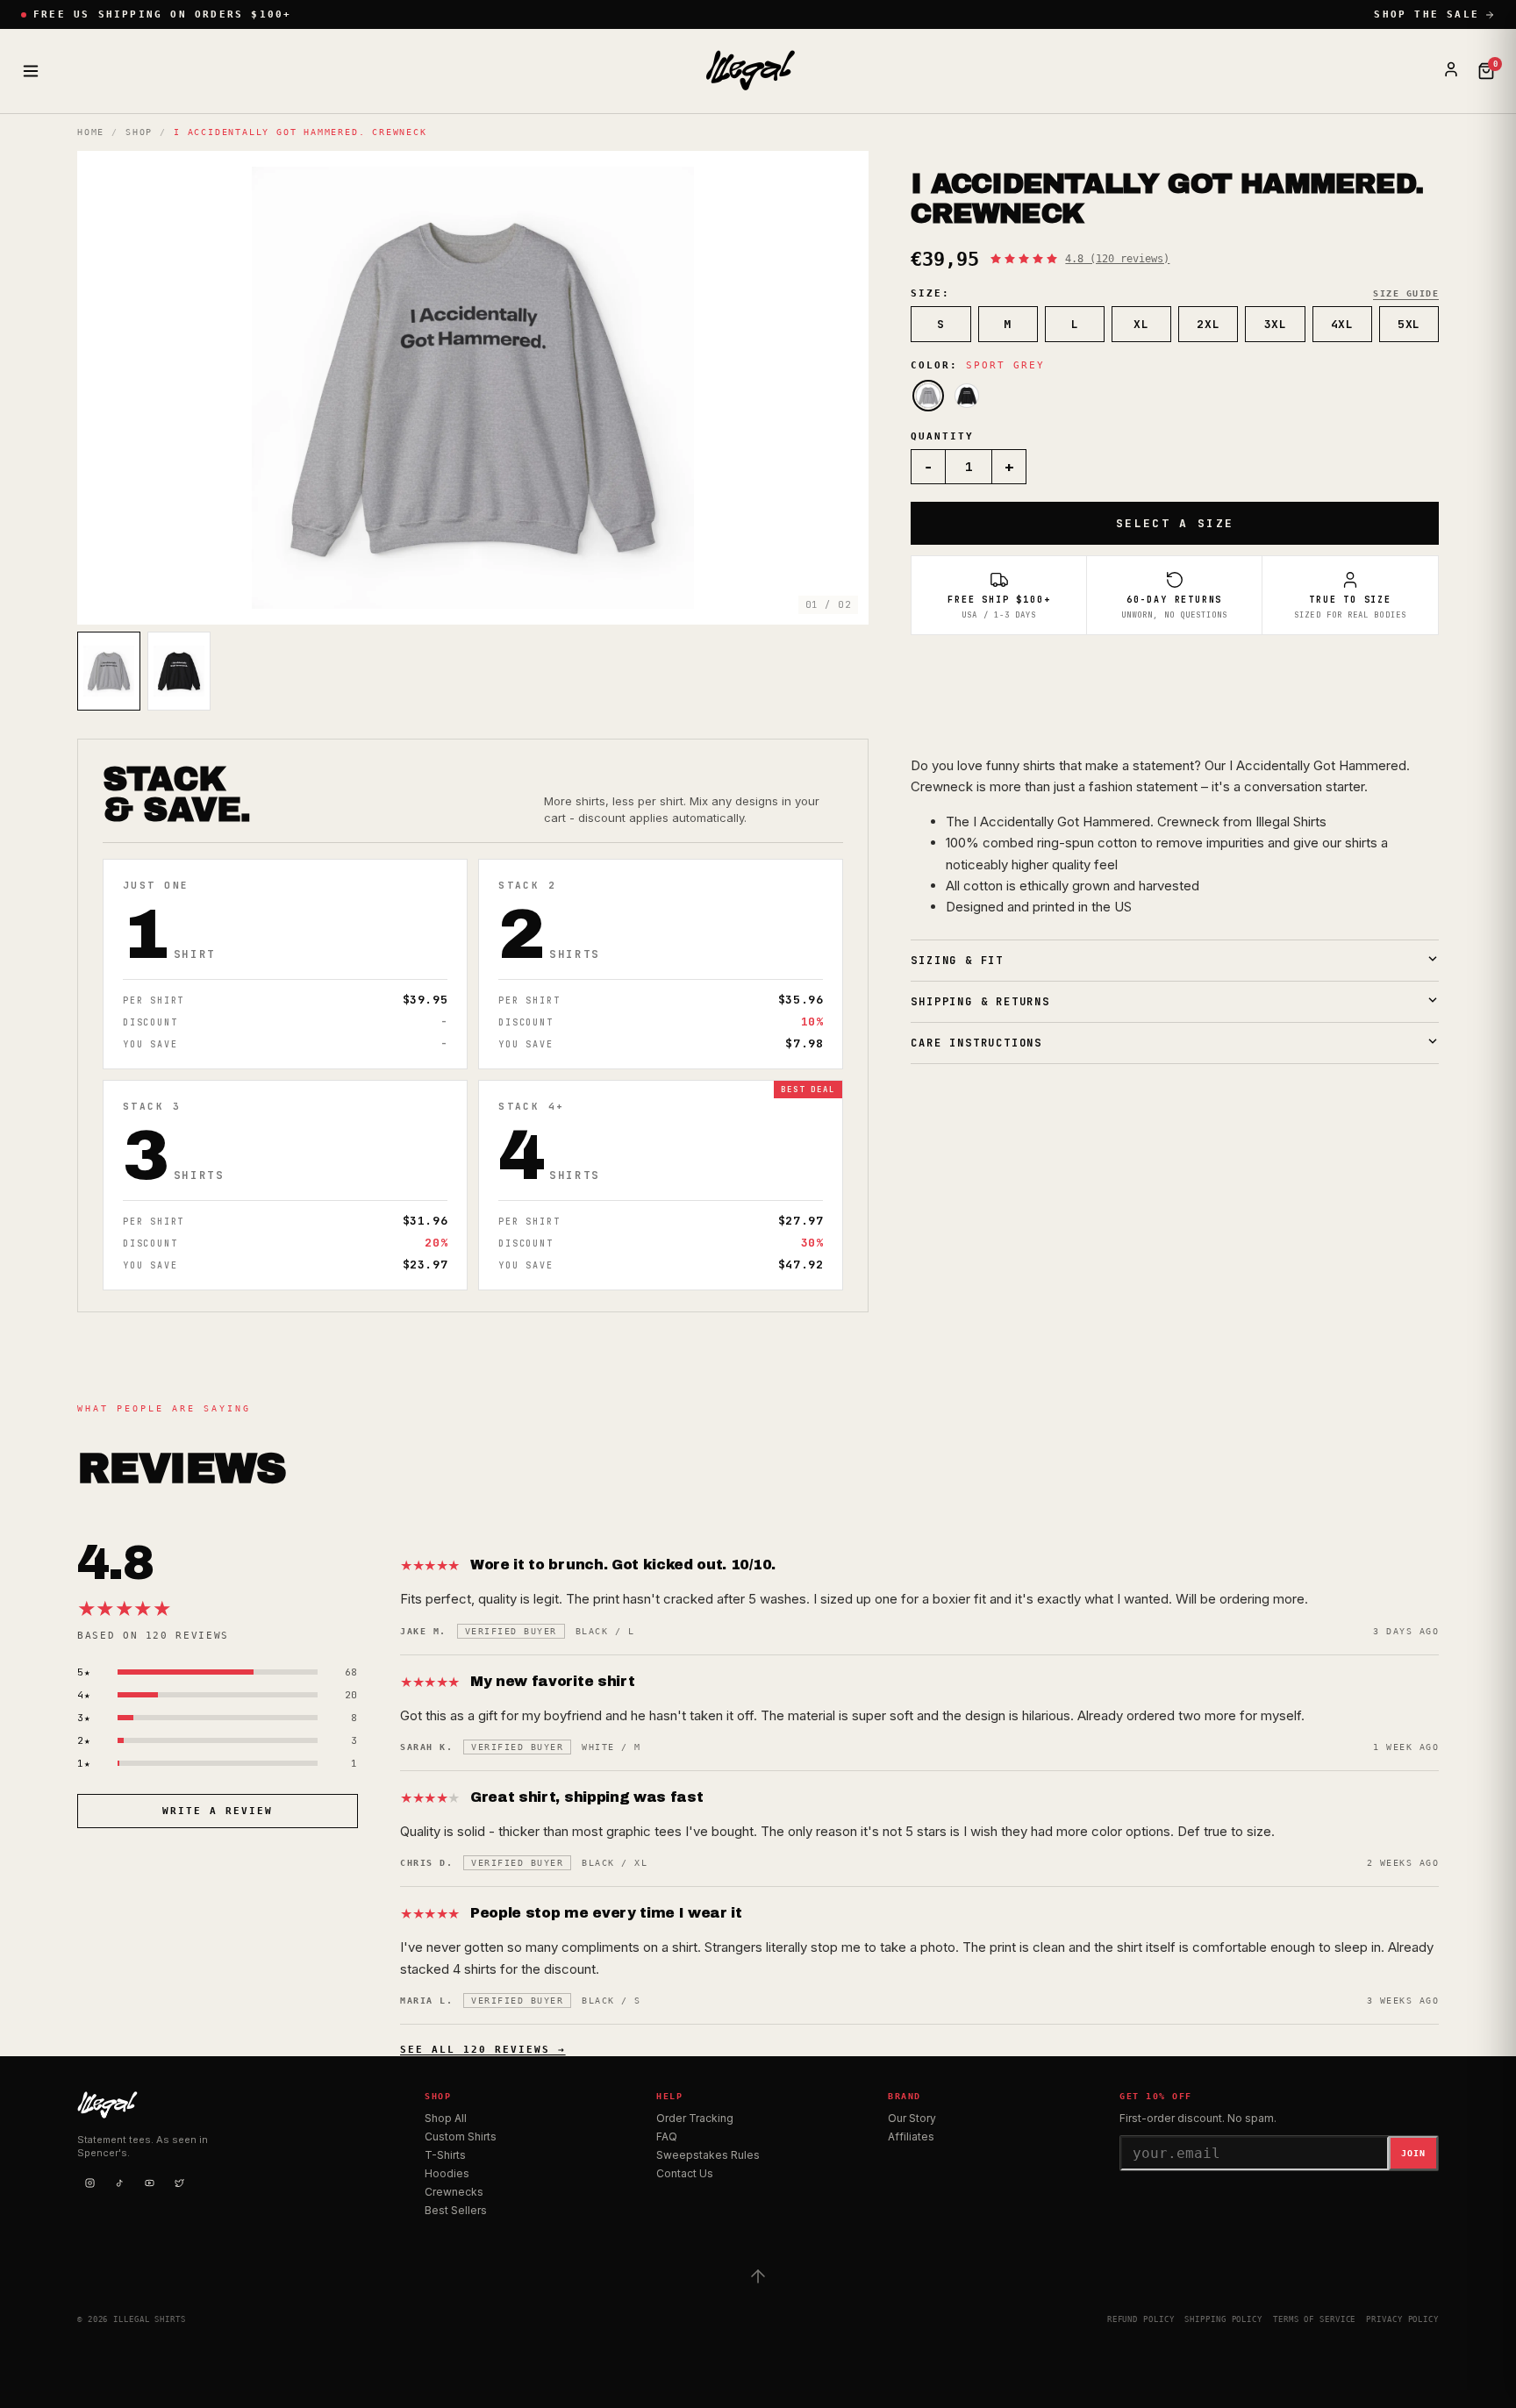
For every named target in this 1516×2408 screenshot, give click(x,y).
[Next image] (840, 388)
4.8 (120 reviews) (1117, 259)
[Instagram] (89, 2183)
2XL (1208, 324)
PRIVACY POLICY (1402, 2319)
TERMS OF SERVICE (1314, 2319)
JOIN (1413, 2153)
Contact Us (685, 2173)
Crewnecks (454, 2192)
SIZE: (930, 293)
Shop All (446, 2118)
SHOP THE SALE (1427, 14)
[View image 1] (109, 671)
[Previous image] (105, 388)
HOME (91, 132)
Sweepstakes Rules (708, 2155)
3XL (1276, 324)
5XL (1409, 324)
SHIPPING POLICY (1223, 2319)
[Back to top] (758, 2276)
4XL (1342, 324)
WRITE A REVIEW (218, 1811)
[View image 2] (179, 671)
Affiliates (911, 2136)
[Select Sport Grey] (928, 396)
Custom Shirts (461, 2136)
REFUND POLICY (1141, 2319)
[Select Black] (967, 396)
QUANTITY (942, 436)
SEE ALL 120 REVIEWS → (483, 2050)
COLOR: (978, 365)
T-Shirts (445, 2155)
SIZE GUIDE (1406, 293)
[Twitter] (179, 2183)
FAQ (667, 2136)
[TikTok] (119, 2183)
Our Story (912, 2118)
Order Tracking (695, 2118)
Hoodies (447, 2173)
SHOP (139, 132)
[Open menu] (31, 71)
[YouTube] (149, 2183)
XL (1141, 324)
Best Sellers (456, 2210)
